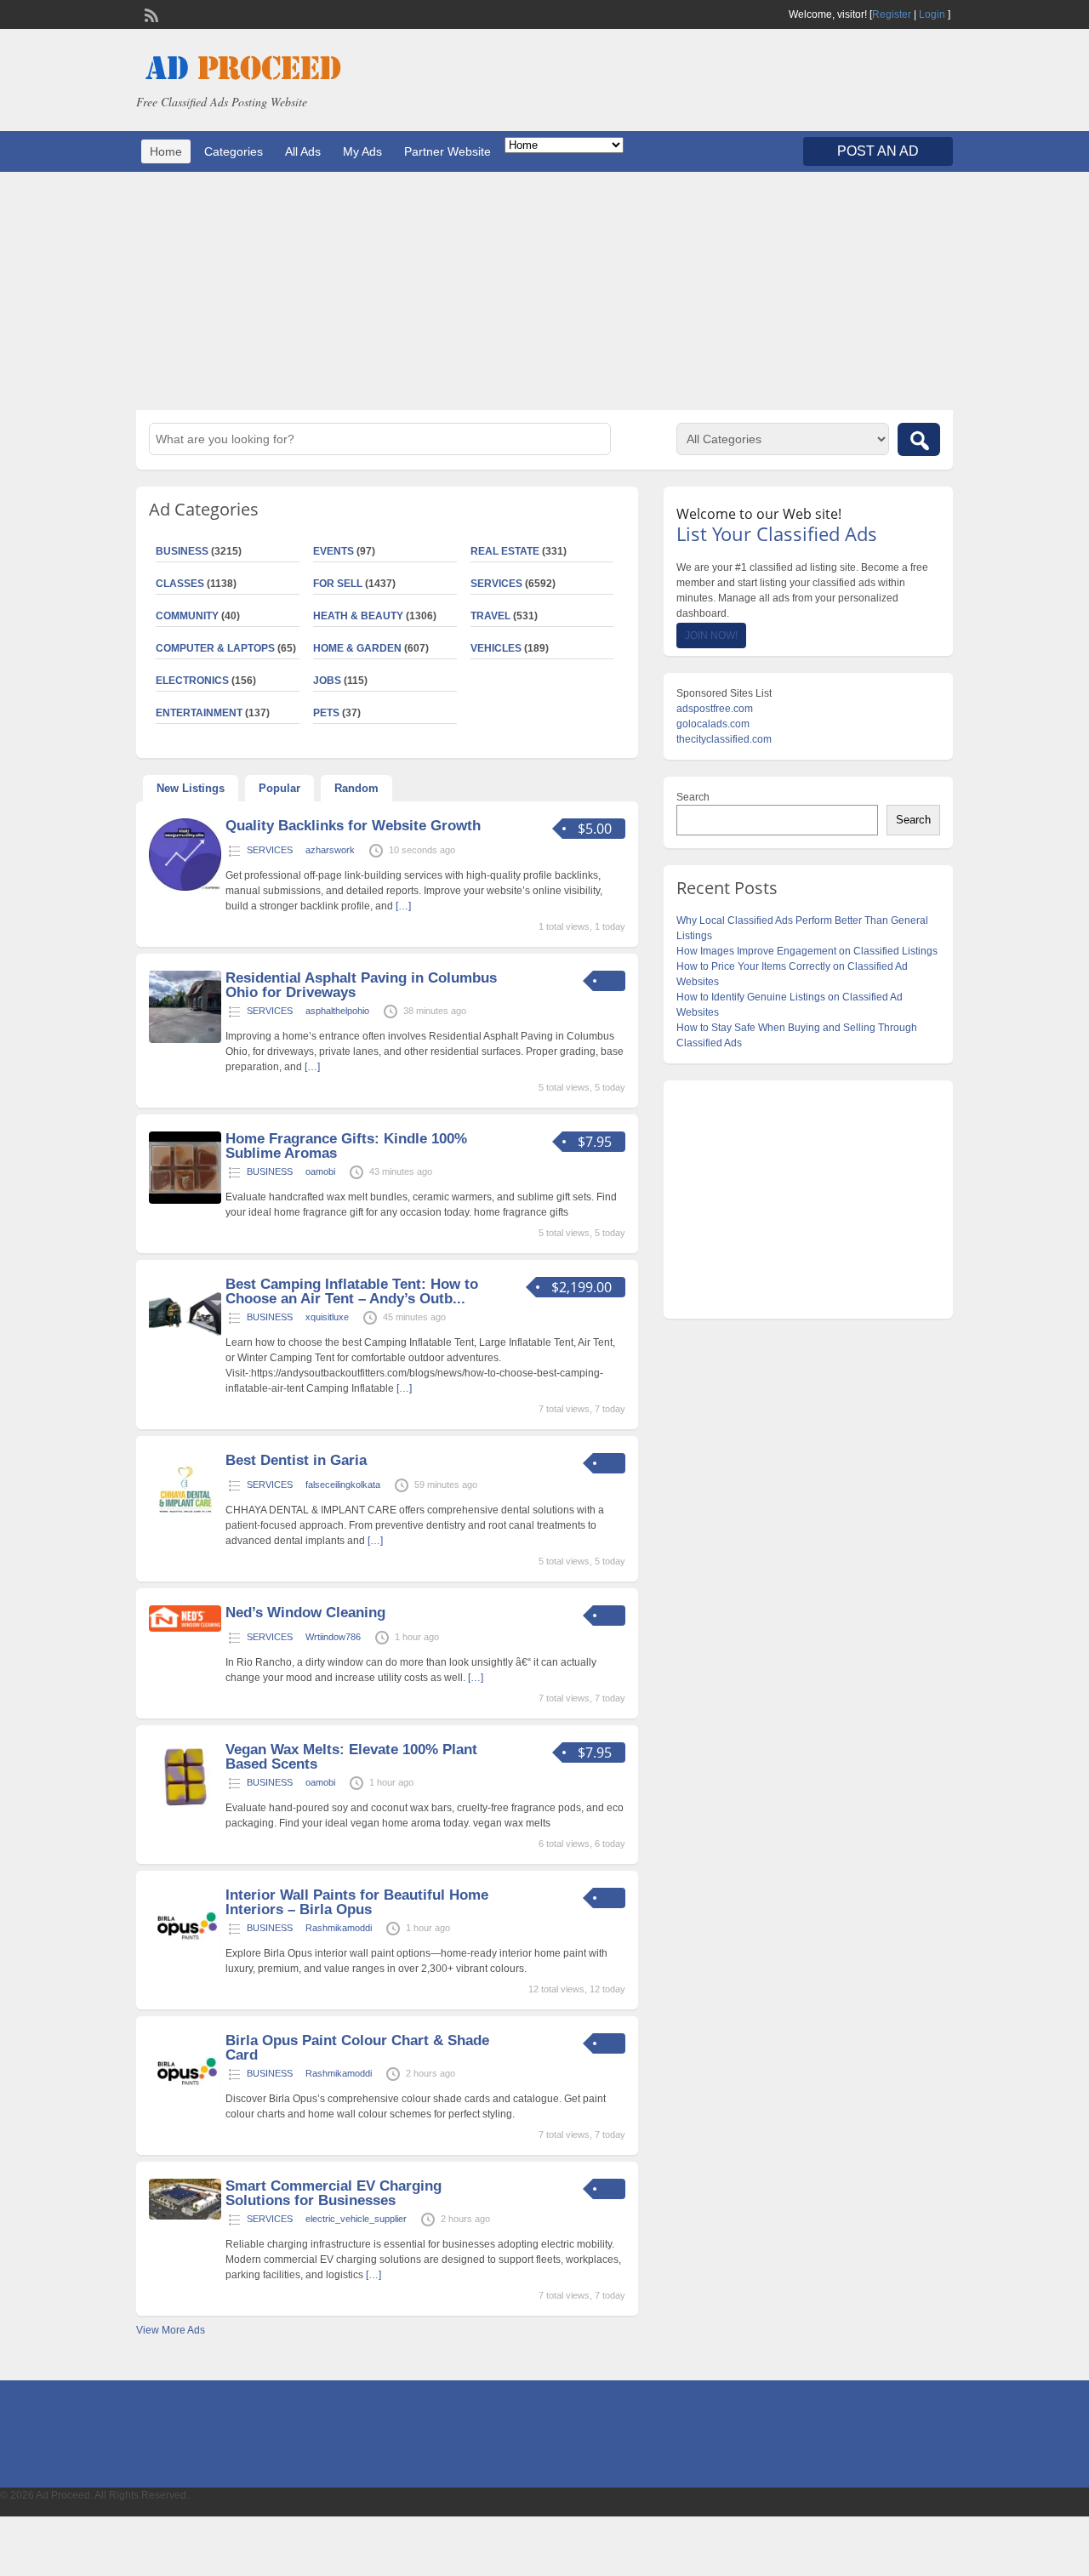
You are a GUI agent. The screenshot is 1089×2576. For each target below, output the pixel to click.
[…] (403, 906)
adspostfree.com (715, 709)
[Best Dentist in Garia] (185, 1522)
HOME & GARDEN (357, 648)
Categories (234, 151)
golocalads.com (713, 724)
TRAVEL (490, 616)
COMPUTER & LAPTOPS (215, 648)
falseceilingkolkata (343, 1485)
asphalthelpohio (337, 1011)
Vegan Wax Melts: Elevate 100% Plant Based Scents (351, 1757)
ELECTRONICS (192, 681)
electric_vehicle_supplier (356, 2219)
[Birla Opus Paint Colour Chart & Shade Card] (185, 2102)
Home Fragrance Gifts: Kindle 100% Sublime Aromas (346, 1146)
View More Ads (171, 2330)
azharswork (330, 850)
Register (892, 14)
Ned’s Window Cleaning (305, 1613)
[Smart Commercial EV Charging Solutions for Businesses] (185, 2216)
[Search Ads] (919, 439)
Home (166, 151)
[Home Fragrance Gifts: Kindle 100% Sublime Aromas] (185, 1200)
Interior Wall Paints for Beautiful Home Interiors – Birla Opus (357, 1902)
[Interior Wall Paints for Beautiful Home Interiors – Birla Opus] (185, 1957)
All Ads (303, 151)
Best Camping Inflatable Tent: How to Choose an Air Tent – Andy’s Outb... (352, 1291)
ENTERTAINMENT (199, 713)
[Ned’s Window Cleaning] (185, 1628)
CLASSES (180, 584)
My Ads (362, 151)
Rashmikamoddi (339, 1928)
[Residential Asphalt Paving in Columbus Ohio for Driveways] (185, 1040)
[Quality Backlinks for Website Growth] (185, 887)
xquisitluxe (327, 1317)
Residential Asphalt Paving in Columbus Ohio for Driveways (361, 985)
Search (693, 797)
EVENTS (334, 551)
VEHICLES (496, 648)
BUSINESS (182, 551)
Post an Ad (878, 151)
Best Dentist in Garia (296, 1460)
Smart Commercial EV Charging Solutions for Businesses (334, 2193)
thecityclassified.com (724, 739)
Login (932, 14)
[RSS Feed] (150, 14)
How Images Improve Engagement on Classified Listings (807, 951)
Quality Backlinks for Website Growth (353, 826)
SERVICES (496, 584)
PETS (326, 713)
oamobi (320, 1171)
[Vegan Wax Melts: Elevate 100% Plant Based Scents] (185, 1811)
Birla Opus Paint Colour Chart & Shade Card (357, 2048)
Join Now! (711, 635)
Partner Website (448, 151)
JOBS (327, 681)
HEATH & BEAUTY (358, 616)
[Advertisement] (544, 291)
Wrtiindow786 (333, 1637)
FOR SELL (338, 584)
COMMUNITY (187, 616)
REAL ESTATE (505, 551)
